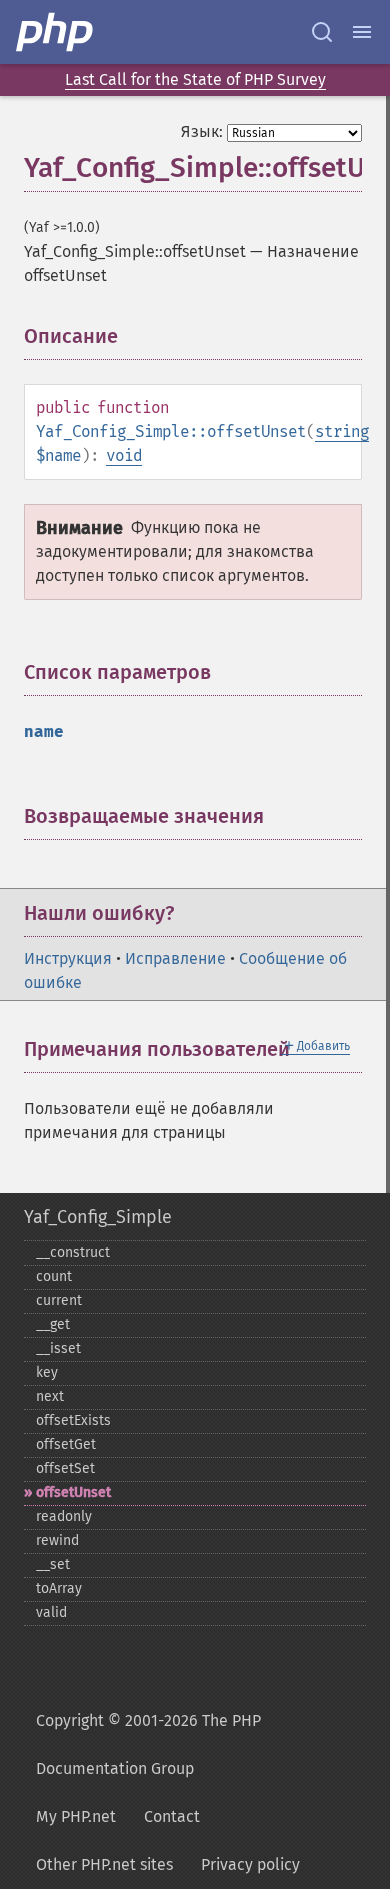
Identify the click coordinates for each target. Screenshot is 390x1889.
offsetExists (73, 1420)
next (50, 1396)
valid (51, 1612)
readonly (64, 1516)
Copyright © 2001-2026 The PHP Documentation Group (148, 1744)
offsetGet (66, 1444)
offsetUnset (73, 1492)
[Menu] (362, 32)
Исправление (175, 958)
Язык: (202, 131)
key (47, 1372)
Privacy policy (250, 1864)
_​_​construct (73, 1252)
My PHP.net (76, 1816)
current (59, 1300)
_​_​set (53, 1564)
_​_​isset (58, 1348)
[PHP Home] (56, 32)
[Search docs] (322, 32)
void (124, 455)
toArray (59, 1588)
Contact (172, 1816)
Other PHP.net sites (104, 1864)
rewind (57, 1540)
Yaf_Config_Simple (98, 1217)
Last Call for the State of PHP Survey (195, 79)
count (54, 1276)
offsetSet (65, 1468)
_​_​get (53, 1324)
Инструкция (68, 958)
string (342, 431)
